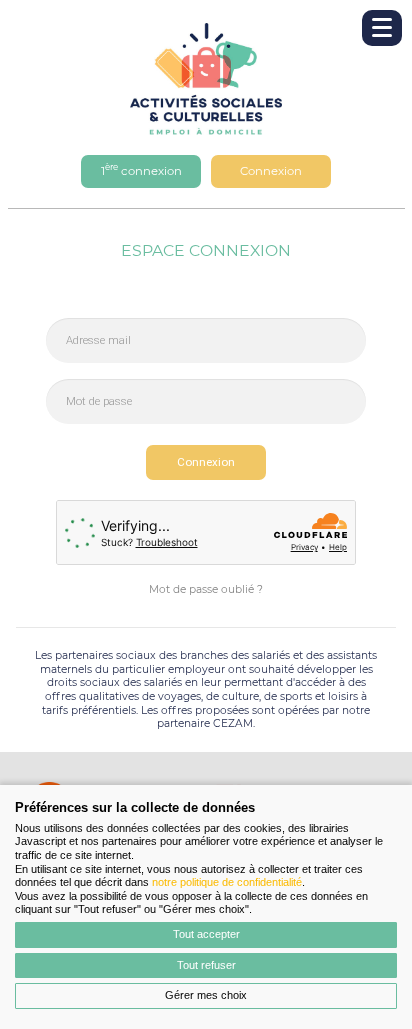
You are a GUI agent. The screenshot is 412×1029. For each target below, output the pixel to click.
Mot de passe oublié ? (206, 589)
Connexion (271, 171)
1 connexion (141, 169)
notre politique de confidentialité (227, 882)
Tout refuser (206, 965)
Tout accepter (206, 934)
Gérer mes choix (206, 995)
